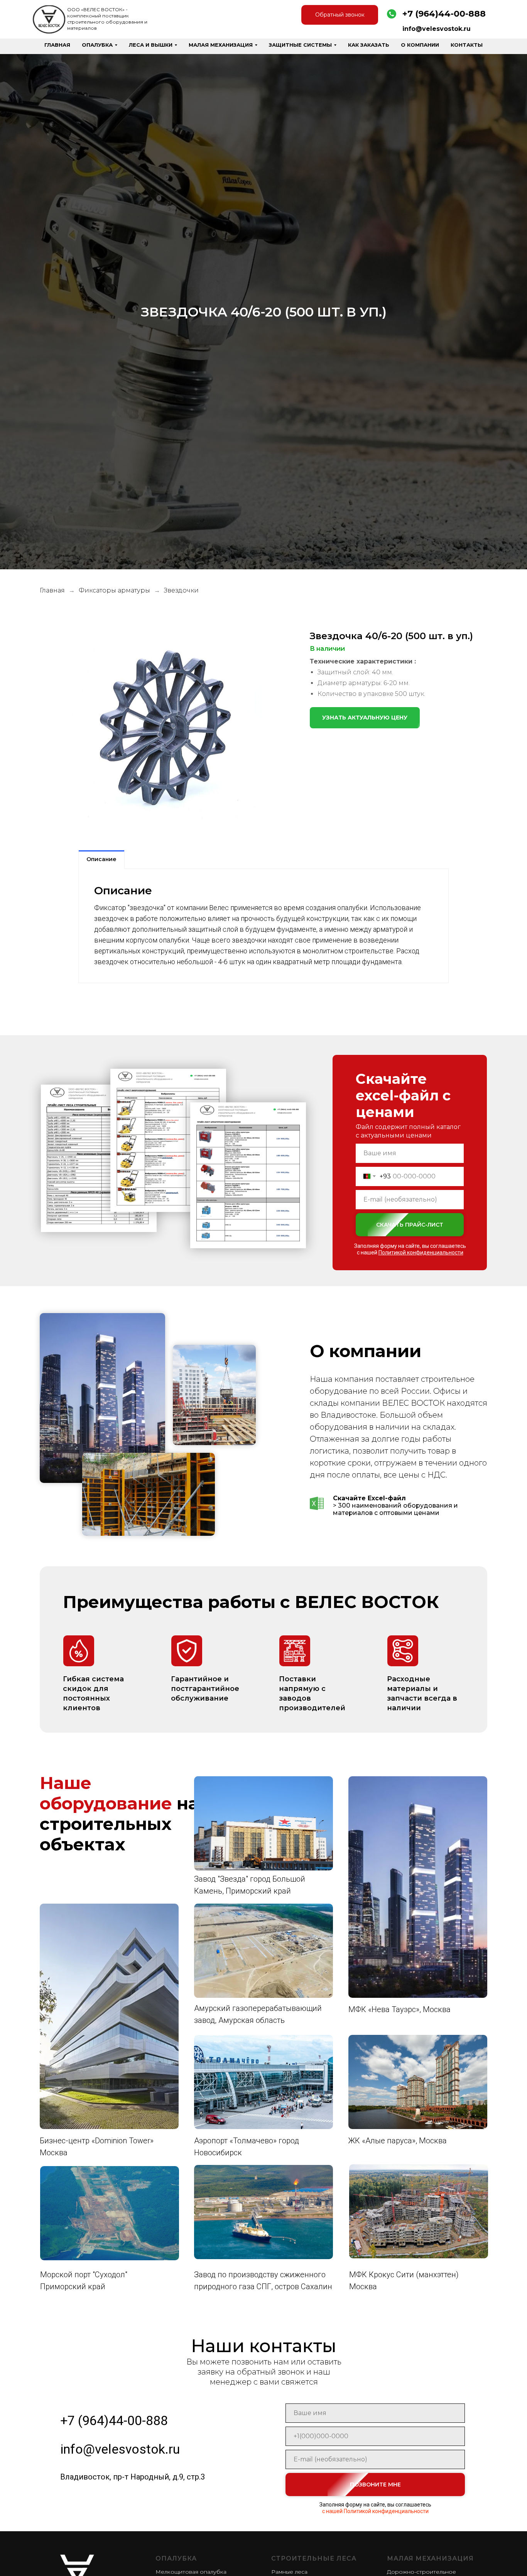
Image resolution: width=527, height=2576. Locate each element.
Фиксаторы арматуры (114, 590)
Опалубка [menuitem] (97, 45)
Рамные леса (289, 2572)
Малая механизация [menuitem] (221, 45)
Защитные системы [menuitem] (300, 45)
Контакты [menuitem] (467, 45)
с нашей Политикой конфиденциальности (375, 2511)
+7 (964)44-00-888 (444, 14)
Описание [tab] (101, 859)
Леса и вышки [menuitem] (151, 45)
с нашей (410, 1252)
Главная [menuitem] (57, 45)
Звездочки (181, 590)
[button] (365, 718)
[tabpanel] (263, 926)
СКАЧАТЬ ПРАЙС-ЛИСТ (410, 1225)
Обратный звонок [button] (340, 15)
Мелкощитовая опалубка (191, 2572)
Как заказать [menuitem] (369, 45)
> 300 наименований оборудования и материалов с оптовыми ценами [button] (395, 1505)
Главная (52, 590)
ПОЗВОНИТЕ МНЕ (375, 2485)
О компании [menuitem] (420, 45)
